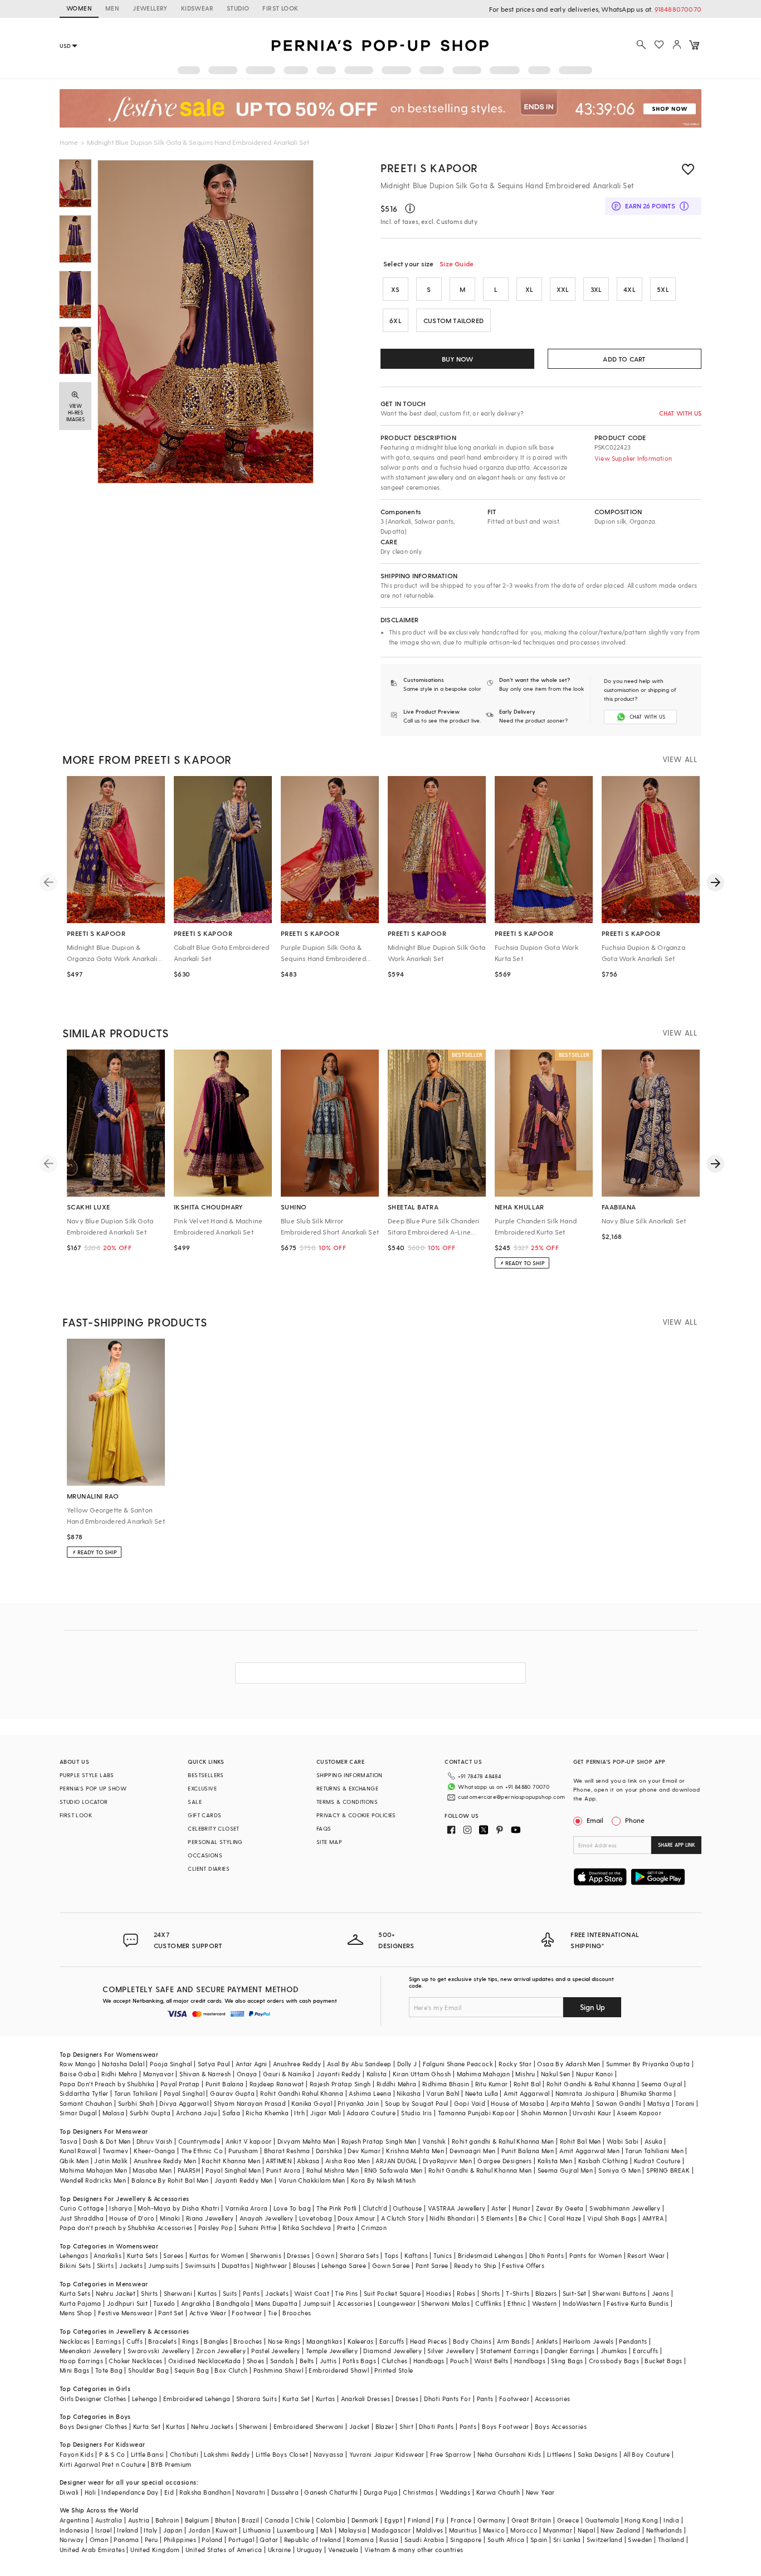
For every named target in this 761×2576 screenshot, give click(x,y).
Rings (190, 2341)
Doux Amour (356, 2218)
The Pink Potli (337, 2208)
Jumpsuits (164, 2265)
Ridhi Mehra (119, 2074)
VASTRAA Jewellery (457, 2208)
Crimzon (374, 2228)
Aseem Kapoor (639, 2113)
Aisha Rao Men (348, 2161)
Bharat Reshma (287, 2151)
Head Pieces (428, 2341)
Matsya (658, 2103)
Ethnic (517, 2303)
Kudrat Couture (657, 2161)
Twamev (115, 2151)
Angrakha (196, 2303)
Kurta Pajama (81, 2303)
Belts (307, 2361)
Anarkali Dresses (365, 2399)
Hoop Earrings (81, 2361)
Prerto (346, 2228)
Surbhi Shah (136, 2103)
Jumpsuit (317, 2303)
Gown (325, 2255)
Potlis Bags (359, 2361)
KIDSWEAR (197, 8)
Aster (499, 2208)
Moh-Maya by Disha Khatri (179, 2208)
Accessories (355, 2303)
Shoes (256, 2361)
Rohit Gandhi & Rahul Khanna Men (480, 2170)
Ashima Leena (370, 2093)
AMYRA (653, 2218)
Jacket (359, 2426)
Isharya (121, 2208)
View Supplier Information (633, 458)
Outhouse (407, 2208)
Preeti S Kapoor (429, 168)
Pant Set (171, 2313)
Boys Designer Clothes (93, 2426)
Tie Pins (346, 2293)
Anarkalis (108, 2255)
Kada (233, 2361)
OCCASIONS (205, 1855)
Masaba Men (152, 2170)
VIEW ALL (680, 759)
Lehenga (145, 2399)
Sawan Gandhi (619, 2103)
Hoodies (439, 2293)
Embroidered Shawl (339, 2370)
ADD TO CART (624, 359)
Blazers (546, 2293)
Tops (392, 2255)
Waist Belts (491, 2361)
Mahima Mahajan (484, 2074)
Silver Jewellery (451, 2351)
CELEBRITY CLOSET (213, 1828)
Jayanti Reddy (338, 2074)
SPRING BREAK (668, 2170)
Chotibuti (184, 2454)
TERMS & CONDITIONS (347, 1802)
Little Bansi (148, 2454)
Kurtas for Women (217, 2255)
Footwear (247, 2313)
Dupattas (236, 2265)
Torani (685, 2103)
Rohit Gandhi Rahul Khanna (302, 2093)
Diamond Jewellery (392, 2351)
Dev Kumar (364, 2151)
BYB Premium (171, 2464)
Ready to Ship (475, 2265)
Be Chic (530, 2218)
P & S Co (112, 2454)
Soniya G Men (619, 2170)
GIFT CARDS (204, 1815)
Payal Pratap (180, 2084)
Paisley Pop (216, 2228)
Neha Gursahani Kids (509, 2454)
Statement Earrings (509, 2351)
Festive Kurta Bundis (638, 2303)
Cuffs (135, 2341)
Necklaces (75, 2341)
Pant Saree (432, 2265)
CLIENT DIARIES (209, 1868)
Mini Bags (75, 2370)
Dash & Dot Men (107, 2141)
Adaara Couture (371, 2113)
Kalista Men (555, 2161)
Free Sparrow (451, 2454)
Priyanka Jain (358, 2103)
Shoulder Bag (148, 2370)
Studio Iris (416, 2113)
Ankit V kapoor (249, 2141)
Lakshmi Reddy (227, 2454)
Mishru (525, 2074)
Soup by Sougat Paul (417, 2103)
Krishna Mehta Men (415, 2151)
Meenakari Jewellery (91, 2351)
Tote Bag (109, 2370)
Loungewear (397, 2303)
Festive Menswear (125, 2313)
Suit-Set (575, 2293)
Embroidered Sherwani (309, 2426)
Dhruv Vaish (154, 2141)
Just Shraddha (82, 2218)
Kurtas (207, 2293)
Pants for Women (596, 2255)
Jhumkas (614, 2351)
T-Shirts (518, 2293)
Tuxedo (164, 2303)
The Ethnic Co (202, 2151)
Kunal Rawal (78, 2151)
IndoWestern (582, 2303)
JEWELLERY (150, 8)
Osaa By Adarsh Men (569, 2064)
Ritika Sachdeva (307, 2228)
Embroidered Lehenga (197, 2399)
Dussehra (285, 2492)
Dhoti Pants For (447, 2399)
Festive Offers (523, 2265)
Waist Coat (312, 2293)
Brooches (297, 2313)
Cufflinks (489, 2303)
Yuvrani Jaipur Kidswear (387, 2454)
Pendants (633, 2341)
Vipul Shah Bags (612, 2218)
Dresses (298, 2255)
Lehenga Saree (344, 2265)
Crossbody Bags (614, 2361)
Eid (169, 2492)
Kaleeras (360, 2341)
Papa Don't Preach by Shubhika (107, 2084)
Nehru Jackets (212, 2426)
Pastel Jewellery (275, 2351)
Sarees (173, 2255)
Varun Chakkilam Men (312, 2180)
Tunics (443, 2255)
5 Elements (497, 2218)
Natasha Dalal (123, 2064)
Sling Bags (567, 2361)
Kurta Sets (142, 2255)
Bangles (216, 2341)
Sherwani (178, 2293)
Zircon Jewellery (221, 2351)
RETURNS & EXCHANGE (347, 1788)
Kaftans (416, 2255)
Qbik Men (74, 2161)
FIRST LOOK (280, 8)
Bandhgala (233, 2303)
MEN (112, 8)
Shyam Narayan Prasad (250, 2103)
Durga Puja (380, 2492)
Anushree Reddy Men (165, 2161)
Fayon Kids (77, 2454)
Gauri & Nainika (287, 2074)
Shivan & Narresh (205, 2074)
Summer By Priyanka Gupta (648, 2064)
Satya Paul (214, 2064)
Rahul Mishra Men (333, 2170)
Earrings (108, 2341)
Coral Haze (565, 2218)
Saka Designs (598, 2454)
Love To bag (292, 2208)
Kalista (377, 2074)
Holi (91, 2492)
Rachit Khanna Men (231, 2161)
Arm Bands (514, 2341)
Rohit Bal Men (580, 2141)
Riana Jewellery (210, 2218)
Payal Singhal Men (233, 2170)
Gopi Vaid (470, 2103)
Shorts (491, 2293)
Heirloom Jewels (588, 2341)
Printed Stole (394, 2370)
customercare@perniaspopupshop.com (511, 1797)
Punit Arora (283, 2170)
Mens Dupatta (276, 2303)
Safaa (231, 2113)
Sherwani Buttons (619, 2293)
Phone (635, 1820)
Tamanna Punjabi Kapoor (477, 2113)
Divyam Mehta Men (306, 2141)
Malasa (113, 2113)
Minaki (170, 2218)
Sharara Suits (257, 2399)
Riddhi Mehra (397, 2084)
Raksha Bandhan (205, 2492)
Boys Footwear (505, 2426)
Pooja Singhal (171, 2064)
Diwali (69, 2492)
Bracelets (162, 2341)
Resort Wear (646, 2255)
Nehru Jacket (116, 2293)
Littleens (560, 2454)
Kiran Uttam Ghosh (422, 2074)
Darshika (329, 2151)
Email (595, 1820)
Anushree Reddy (297, 2064)
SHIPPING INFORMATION (350, 1775)
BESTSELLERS (206, 1775)
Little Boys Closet (282, 2454)
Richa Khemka (267, 2113)
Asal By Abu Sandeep (359, 2064)
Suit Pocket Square (392, 2293)
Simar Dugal (78, 2113)
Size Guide (457, 264)
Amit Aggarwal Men (589, 2151)
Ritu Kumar (492, 2084)
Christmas (418, 2492)
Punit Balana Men (528, 2151)
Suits (230, 2293)
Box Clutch (231, 2370)
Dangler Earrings (569, 2351)
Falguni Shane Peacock (458, 2064)
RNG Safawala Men (393, 2170)
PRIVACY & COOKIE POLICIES (356, 1815)
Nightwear (271, 2265)
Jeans (661, 2293)
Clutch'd (375, 2208)
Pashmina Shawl (279, 2370)
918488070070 (678, 9)
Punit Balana (225, 2084)
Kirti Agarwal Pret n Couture (103, 2464)
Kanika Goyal (312, 2103)
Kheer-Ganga (154, 2151)
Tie (272, 2313)
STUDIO (238, 8)
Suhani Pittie (257, 2228)
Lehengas (74, 2255)
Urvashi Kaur (592, 2113)
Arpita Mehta (570, 2103)
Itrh (299, 2113)
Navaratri (251, 2492)
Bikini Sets (75, 2265)
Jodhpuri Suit (127, 2303)
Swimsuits (201, 2265)
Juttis (328, 2361)
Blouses (304, 2265)
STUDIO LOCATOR (84, 1802)
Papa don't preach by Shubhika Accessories (126, 2228)
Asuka (653, 2141)
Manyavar (158, 2074)
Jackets (131, 2265)
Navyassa (328, 2454)
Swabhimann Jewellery (625, 2208)
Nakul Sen (556, 2074)
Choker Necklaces (135, 2361)
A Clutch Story (403, 2218)
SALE (195, 1802)
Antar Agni (252, 2064)
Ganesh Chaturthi (331, 2492)
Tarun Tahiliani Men (654, 2151)
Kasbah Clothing (603, 2161)
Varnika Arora (246, 2208)
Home (69, 142)
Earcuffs (392, 2341)
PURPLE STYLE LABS (87, 1775)
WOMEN (79, 8)
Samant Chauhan (86, 2103)
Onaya (247, 2074)
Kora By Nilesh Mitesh (383, 2180)
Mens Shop (76, 2313)
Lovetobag (316, 2218)
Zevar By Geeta (560, 2208)
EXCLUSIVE (202, 1788)
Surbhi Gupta (150, 2113)
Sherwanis (266, 2255)
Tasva (69, 2141)
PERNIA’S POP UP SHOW (93, 1788)
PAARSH (189, 2170)
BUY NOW (457, 359)
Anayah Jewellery (266, 2218)
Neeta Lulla (482, 2093)
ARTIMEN (279, 2161)
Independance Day (130, 2492)
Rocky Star (515, 2064)
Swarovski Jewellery (159, 2351)
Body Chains (472, 2341)
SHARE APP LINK (677, 1845)
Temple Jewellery (332, 2351)
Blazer (385, 2426)
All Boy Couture (647, 2454)
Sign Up (592, 2007)
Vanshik (434, 2141)
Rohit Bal (527, 2084)
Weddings (455, 2492)
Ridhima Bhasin (446, 2084)
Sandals (282, 2361)
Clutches (394, 2361)
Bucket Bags (663, 2361)
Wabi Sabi (623, 2141)
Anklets (547, 2341)
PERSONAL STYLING (215, 1842)
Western (545, 2303)
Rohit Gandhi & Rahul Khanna (591, 2084)
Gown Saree (391, 2265)
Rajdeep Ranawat (277, 2084)
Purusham (243, 2151)
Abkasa (308, 2161)
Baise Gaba (78, 2074)
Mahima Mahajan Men (93, 2170)
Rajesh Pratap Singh (340, 2084)
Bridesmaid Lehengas (491, 2255)
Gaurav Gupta (232, 2093)
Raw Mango (78, 2064)
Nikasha (409, 2093)
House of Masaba (518, 2103)
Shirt (406, 2426)
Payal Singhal (184, 2093)
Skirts (105, 2265)
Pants (251, 2293)
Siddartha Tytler (84, 2093)
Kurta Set (296, 2399)
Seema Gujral (662, 2084)
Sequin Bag (192, 2370)
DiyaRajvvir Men (447, 2161)
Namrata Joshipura (585, 2093)
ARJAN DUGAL (396, 2161)
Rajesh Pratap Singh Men (379, 2141)
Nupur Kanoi (594, 2074)
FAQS (324, 1828)
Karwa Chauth (498, 2492)
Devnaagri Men (472, 2151)
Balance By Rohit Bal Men (170, 2180)
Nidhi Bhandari (452, 2218)
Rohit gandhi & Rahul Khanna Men (503, 2141)
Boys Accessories (561, 2426)
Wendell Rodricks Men (93, 2180)
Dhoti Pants (547, 2255)
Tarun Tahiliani (136, 2093)
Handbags (429, 2361)
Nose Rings (284, 2341)
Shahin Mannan (544, 2113)
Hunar (521, 2208)
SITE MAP (329, 1842)
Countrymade (199, 2141)
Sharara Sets (359, 2255)
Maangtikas (324, 2341)
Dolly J (407, 2064)
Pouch (459, 2361)
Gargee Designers (504, 2161)
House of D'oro (132, 2218)
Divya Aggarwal (184, 2103)
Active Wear (208, 2313)
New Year (540, 2492)
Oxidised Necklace (197, 2361)
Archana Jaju (196, 2113)
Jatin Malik (111, 2161)
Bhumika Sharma (647, 2093)
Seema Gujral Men (565, 2170)
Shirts (149, 2293)
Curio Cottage (82, 2208)
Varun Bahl (443, 2093)
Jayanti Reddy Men (244, 2180)
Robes (466, 2293)
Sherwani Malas (445, 2303)
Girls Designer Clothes (93, 2399)
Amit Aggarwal (526, 2093)
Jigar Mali (326, 2113)
